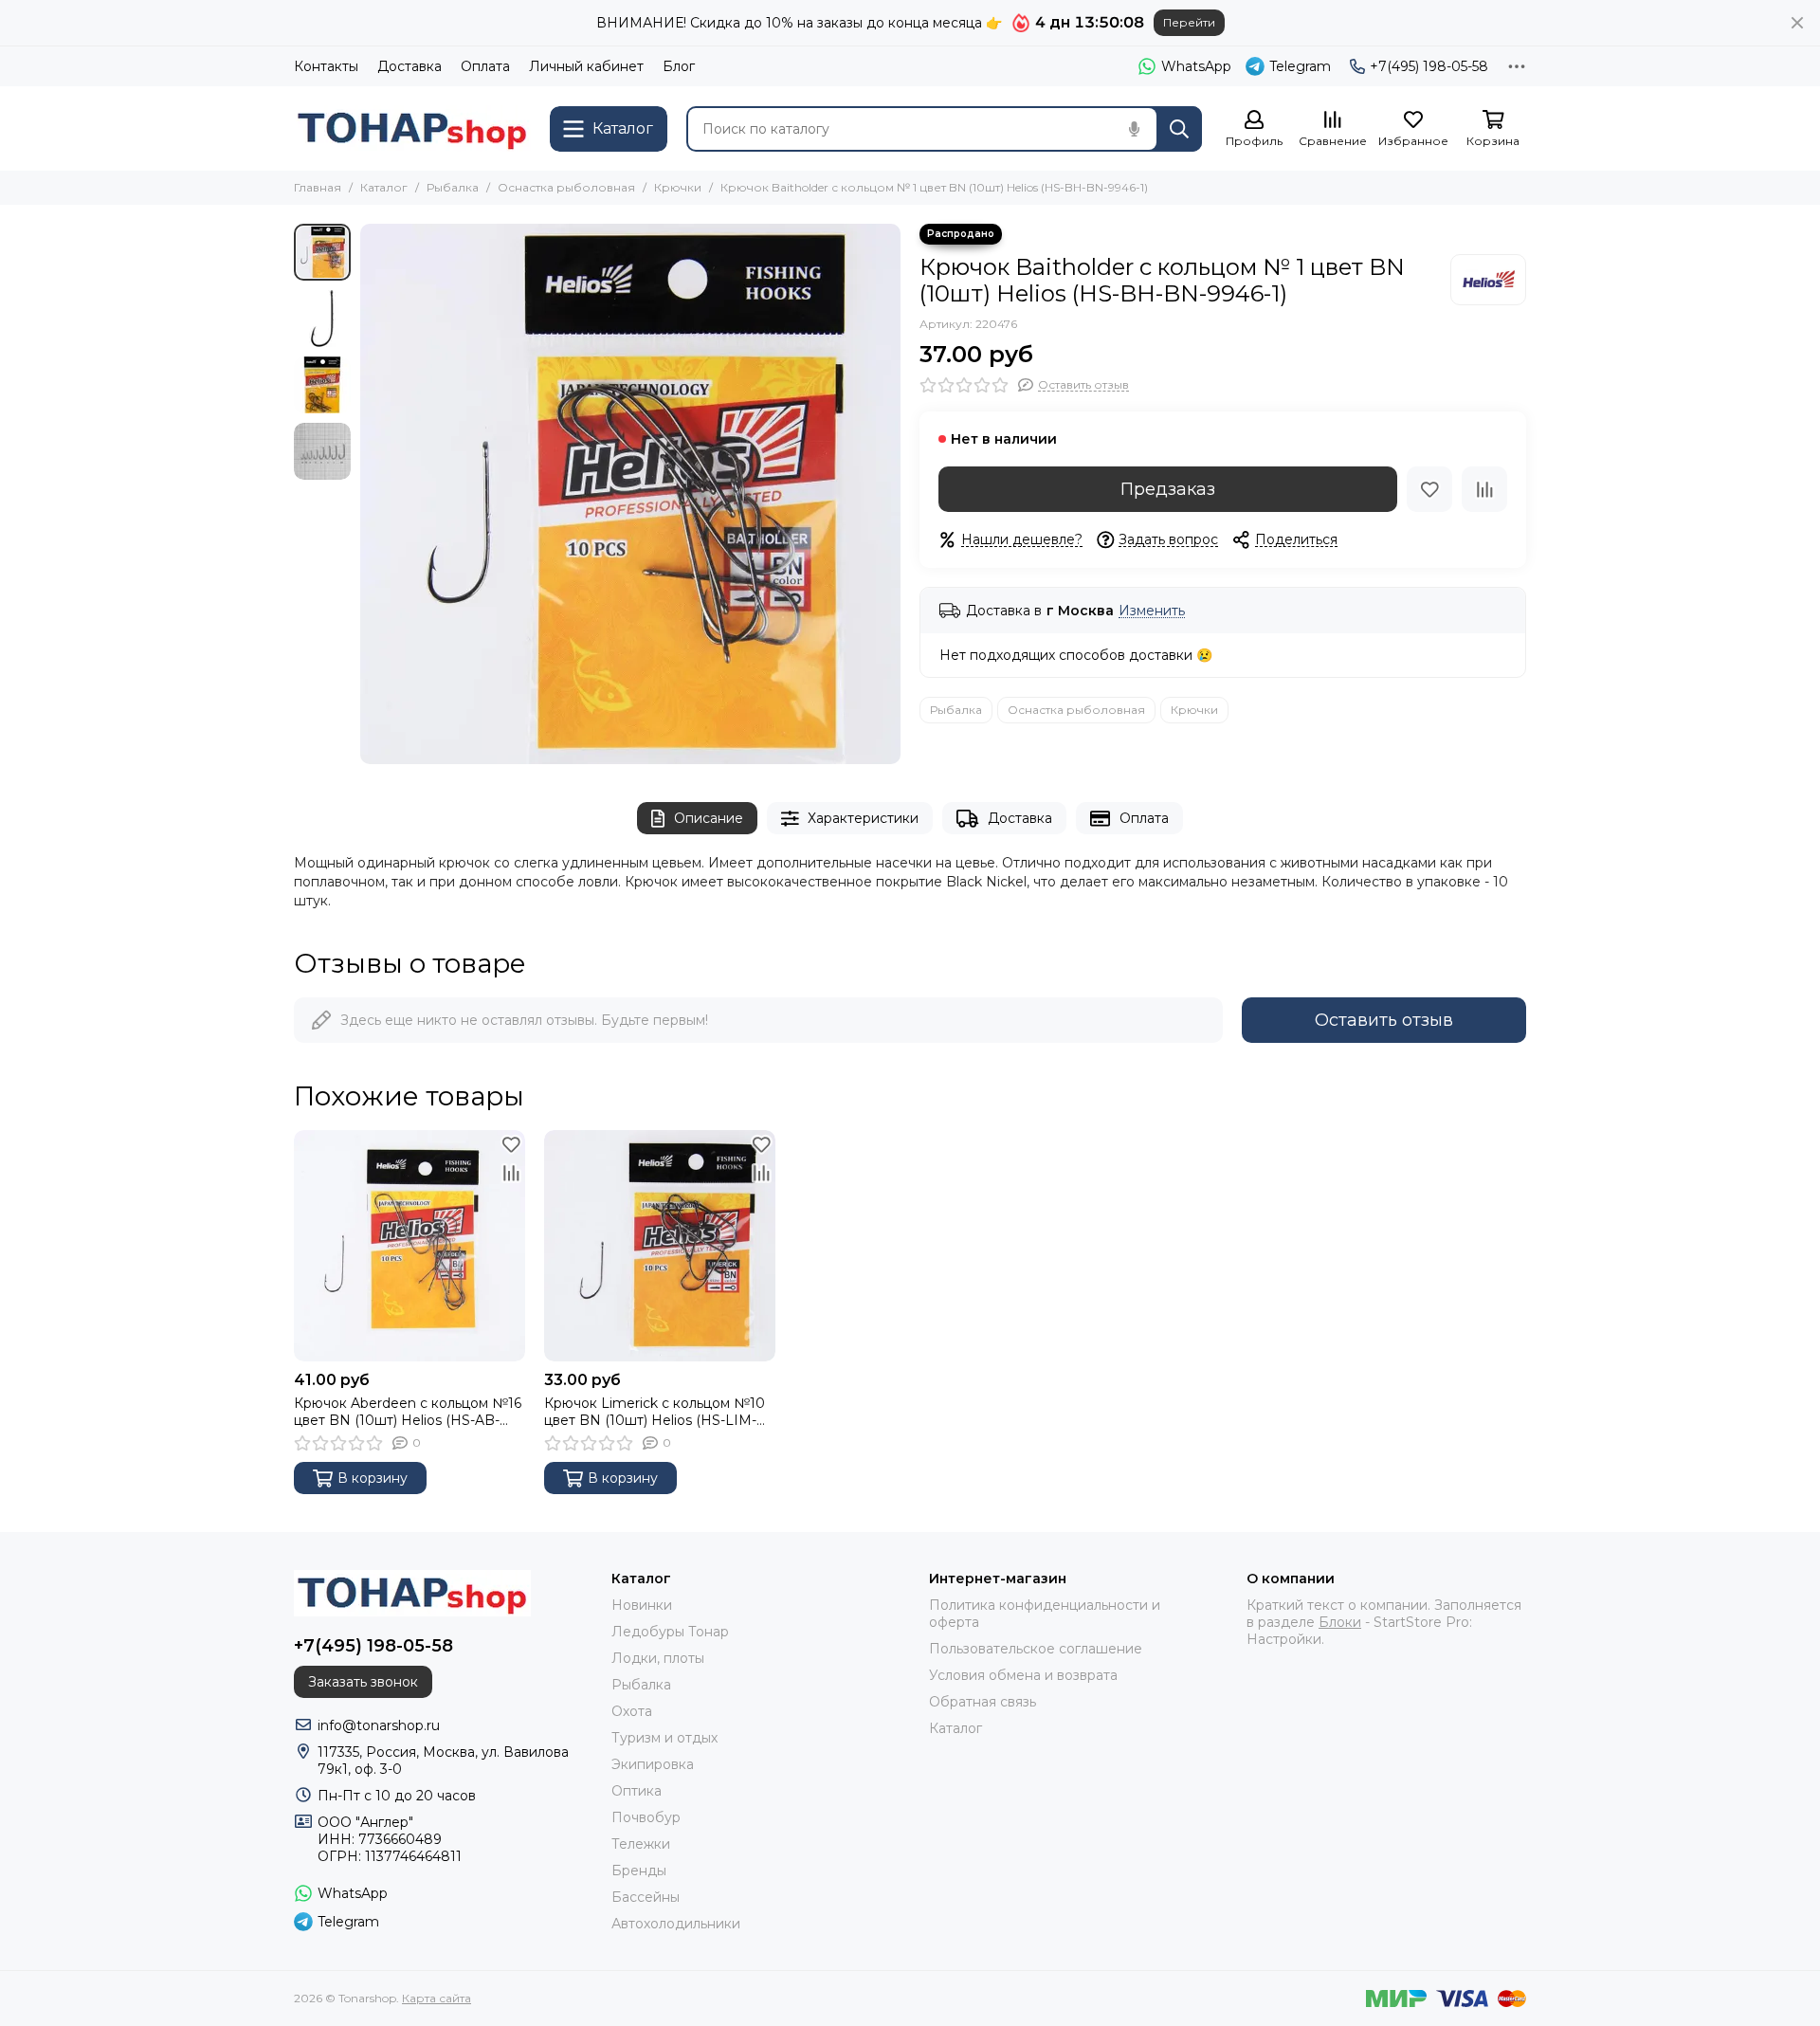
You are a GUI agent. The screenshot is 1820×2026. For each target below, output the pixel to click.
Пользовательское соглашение (1036, 1649)
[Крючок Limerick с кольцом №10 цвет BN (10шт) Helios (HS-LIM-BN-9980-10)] (660, 1246)
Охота (632, 1711)
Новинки (642, 1605)
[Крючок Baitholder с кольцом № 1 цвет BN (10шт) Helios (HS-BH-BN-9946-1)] (630, 494)
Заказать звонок (363, 1682)
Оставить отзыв (1384, 1020)
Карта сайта (437, 1998)
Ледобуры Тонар (670, 1632)
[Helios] (1488, 280)
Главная (318, 187)
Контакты (326, 66)
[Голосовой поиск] (1134, 129)
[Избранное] (1429, 489)
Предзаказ (1168, 489)
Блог (679, 66)
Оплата (485, 66)
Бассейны (646, 1897)
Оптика (637, 1791)
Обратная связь (983, 1702)
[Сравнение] (1484, 489)
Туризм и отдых (664, 1738)
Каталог (384, 187)
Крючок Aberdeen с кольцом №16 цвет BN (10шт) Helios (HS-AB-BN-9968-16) (408, 1412)
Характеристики (863, 818)
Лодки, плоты (658, 1658)
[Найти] (1179, 129)
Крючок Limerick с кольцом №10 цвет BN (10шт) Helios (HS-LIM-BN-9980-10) (655, 1412)
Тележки (641, 1844)
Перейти (1189, 22)
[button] (370, 494)
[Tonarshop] (412, 128)
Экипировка (653, 1764)
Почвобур (646, 1817)
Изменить (1152, 611)
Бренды (639, 1871)
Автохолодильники (676, 1924)
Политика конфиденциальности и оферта (1045, 1614)
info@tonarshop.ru (379, 1725)
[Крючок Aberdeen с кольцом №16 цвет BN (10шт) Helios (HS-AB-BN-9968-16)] (409, 1246)
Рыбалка (453, 187)
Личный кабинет (586, 66)
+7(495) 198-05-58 (1429, 66)
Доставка (409, 66)
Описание (709, 818)
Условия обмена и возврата (1023, 1675)
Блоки (1340, 1622)
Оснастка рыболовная (566, 187)
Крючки (678, 187)
